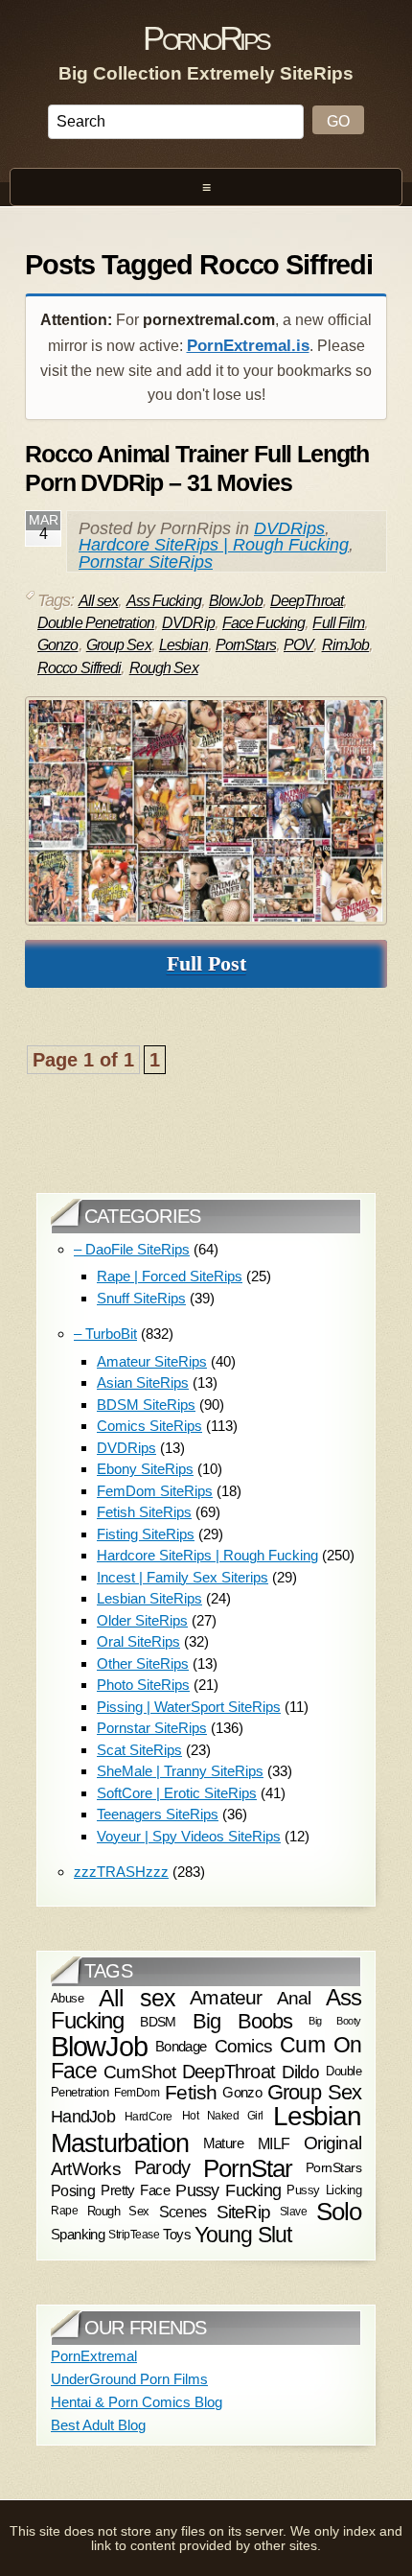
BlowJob (236, 601)
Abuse (67, 1997)
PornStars (246, 645)
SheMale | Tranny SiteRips (180, 1771)
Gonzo (58, 645)
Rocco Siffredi (79, 668)
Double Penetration (96, 623)
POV (298, 645)
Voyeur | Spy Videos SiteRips (189, 1836)
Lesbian (183, 645)
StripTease (134, 2236)
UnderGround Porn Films (129, 2379)
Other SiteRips (143, 1663)
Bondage (181, 2046)
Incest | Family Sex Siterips (183, 1577)
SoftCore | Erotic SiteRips (177, 1793)
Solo (339, 2212)
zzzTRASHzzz (121, 1872)
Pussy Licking (324, 2190)
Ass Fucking (164, 601)
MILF (274, 2143)
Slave (294, 2212)
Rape (64, 2211)
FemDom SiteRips (155, 1491)
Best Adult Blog (98, 2425)
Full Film (338, 623)
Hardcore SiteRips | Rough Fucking (214, 545)
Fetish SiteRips (144, 1512)
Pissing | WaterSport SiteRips (189, 1707)
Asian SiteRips (143, 1382)
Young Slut (243, 2235)
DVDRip (188, 623)
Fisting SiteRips (146, 1534)
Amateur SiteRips (152, 1361)
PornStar (248, 2168)
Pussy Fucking (228, 2190)
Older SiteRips (142, 1620)
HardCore (149, 2117)
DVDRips (289, 528)
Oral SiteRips (138, 1641)
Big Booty (335, 2021)
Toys (177, 2236)
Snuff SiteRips (141, 1298)
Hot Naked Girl (223, 2116)
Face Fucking (263, 623)
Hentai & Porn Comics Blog (137, 2402)
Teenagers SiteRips (158, 1814)
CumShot (140, 2071)
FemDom (137, 2092)
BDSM (158, 2021)
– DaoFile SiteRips (132, 1249)
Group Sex (119, 645)
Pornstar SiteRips (146, 562)
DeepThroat (307, 601)
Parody (162, 2167)
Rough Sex (164, 668)
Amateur (226, 1998)
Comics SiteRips (149, 1426)
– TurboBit (105, 1334)
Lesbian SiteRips (149, 1598)
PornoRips (206, 38)
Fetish (191, 2092)
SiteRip (244, 2212)
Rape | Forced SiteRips (170, 1276)
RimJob (346, 645)
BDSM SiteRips (146, 1405)
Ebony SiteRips (145, 1469)
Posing (73, 2190)
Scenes (183, 2212)
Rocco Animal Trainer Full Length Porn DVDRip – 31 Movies (197, 468)
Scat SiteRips (139, 1750)
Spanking (78, 2236)
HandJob (83, 2116)
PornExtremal (94, 2356)
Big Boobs (243, 2021)
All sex (99, 601)
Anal (294, 1998)
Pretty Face (135, 2190)
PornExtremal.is (248, 346)
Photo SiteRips (143, 1685)
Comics (243, 2046)
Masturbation (120, 2143)
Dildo (301, 2071)
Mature (223, 2143)
